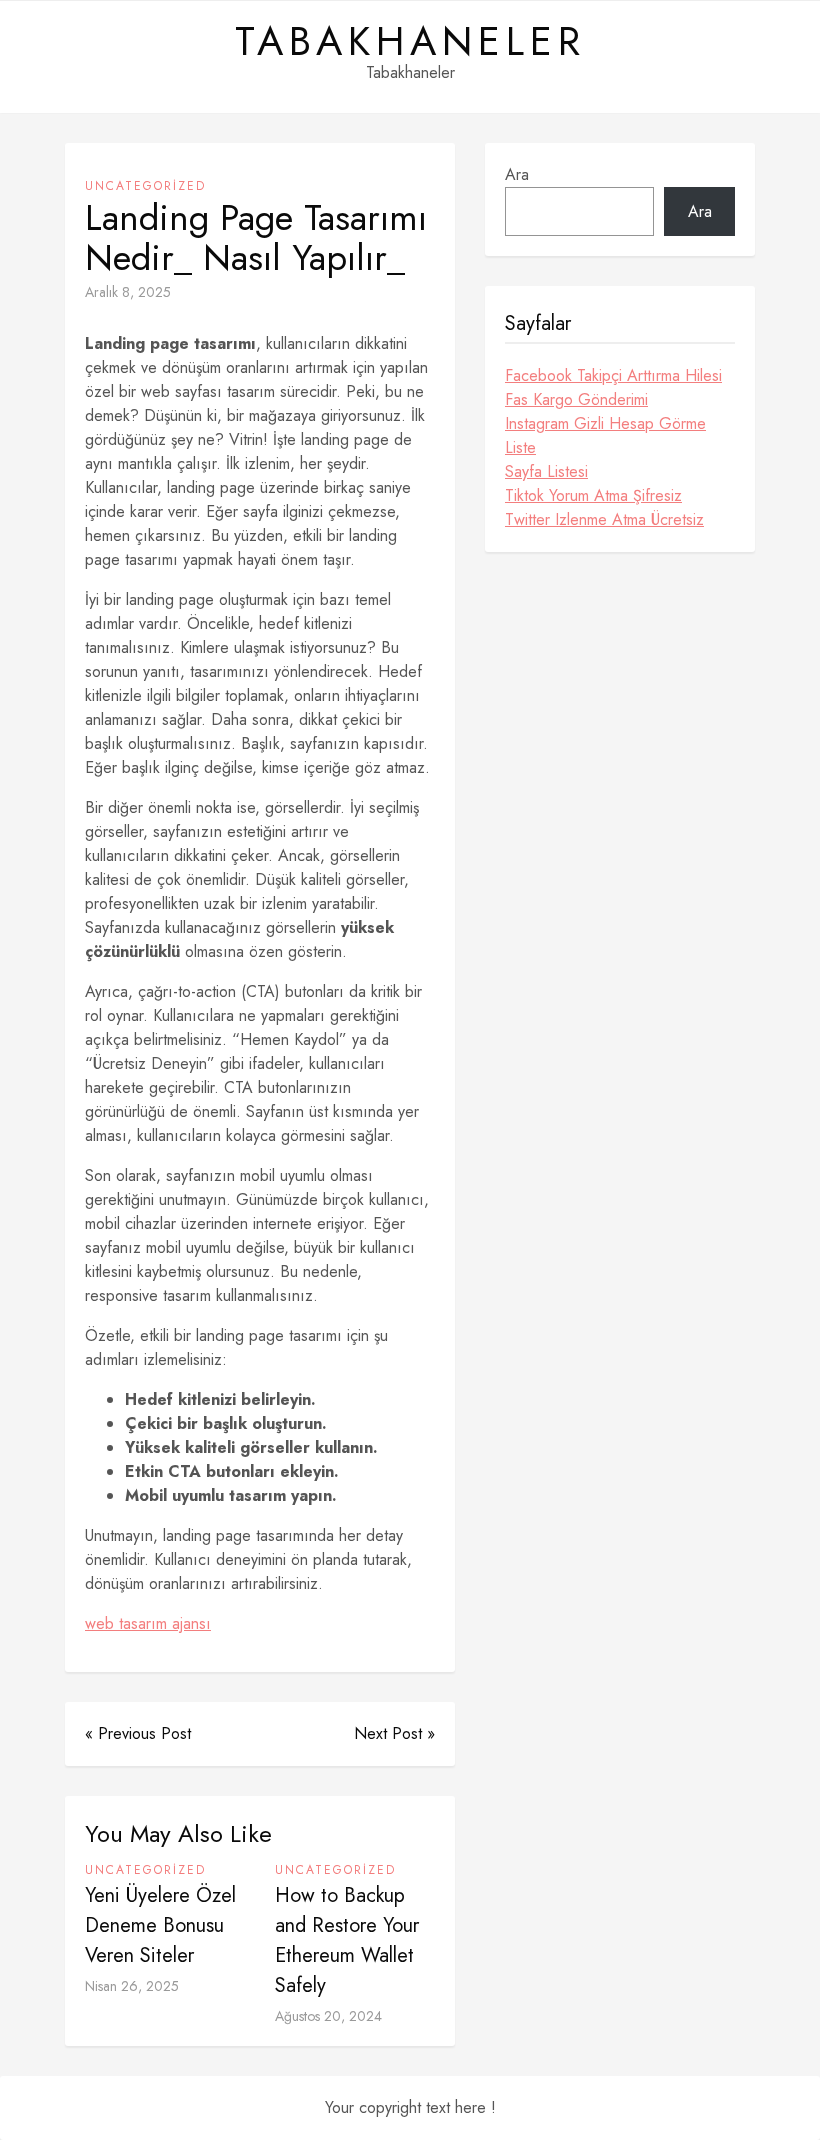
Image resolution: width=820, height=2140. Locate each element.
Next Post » (394, 1733)
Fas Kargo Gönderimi (576, 399)
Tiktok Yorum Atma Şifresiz (593, 495)
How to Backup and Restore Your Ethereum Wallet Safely (347, 1940)
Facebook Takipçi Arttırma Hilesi (613, 375)
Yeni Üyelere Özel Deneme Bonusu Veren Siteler (160, 1925)
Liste (520, 447)
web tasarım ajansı (148, 1623)
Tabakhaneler (410, 41)
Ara (517, 174)
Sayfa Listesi (546, 471)
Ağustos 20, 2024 (328, 2016)
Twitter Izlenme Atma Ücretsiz (604, 519)
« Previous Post (138, 1733)
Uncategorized (145, 186)
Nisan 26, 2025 (132, 1986)
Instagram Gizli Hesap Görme (605, 423)
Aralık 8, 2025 (128, 292)
